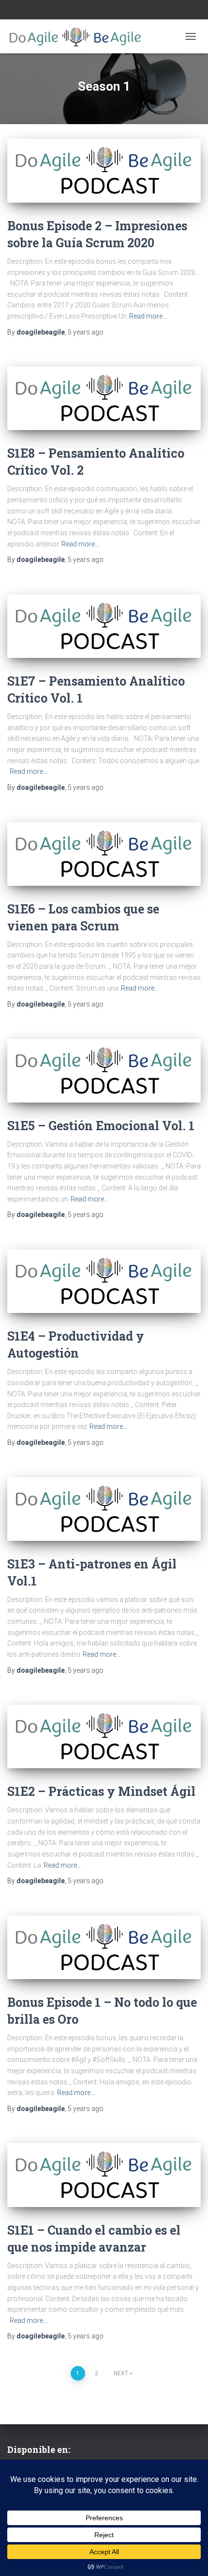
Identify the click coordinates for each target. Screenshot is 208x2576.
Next (121, 2373)
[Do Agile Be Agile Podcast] (79, 36)
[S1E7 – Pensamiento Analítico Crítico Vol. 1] (104, 626)
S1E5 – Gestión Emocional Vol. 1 (101, 1126)
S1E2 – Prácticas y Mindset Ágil (101, 1791)
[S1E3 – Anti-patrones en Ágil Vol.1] (104, 1509)
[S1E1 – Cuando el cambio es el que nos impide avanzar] (104, 2175)
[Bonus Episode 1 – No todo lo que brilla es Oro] (104, 1947)
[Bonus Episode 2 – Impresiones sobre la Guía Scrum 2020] (104, 171)
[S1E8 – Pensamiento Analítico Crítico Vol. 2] (104, 398)
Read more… (148, 316)
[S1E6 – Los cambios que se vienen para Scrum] (104, 854)
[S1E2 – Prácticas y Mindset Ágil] (104, 1736)
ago (86, 332)
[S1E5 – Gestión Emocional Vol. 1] (104, 1071)
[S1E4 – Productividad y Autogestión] (104, 1281)
